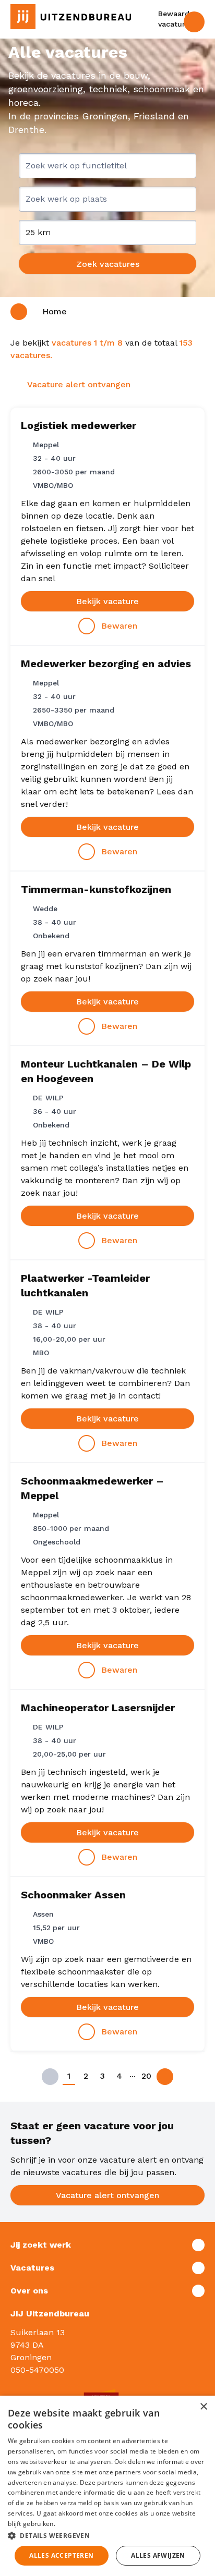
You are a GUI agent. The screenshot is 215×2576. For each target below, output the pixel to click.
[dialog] (107, 2486)
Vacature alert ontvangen (107, 2195)
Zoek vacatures (108, 264)
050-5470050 (37, 2370)
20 (146, 2076)
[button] (107, 2535)
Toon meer (107, 2245)
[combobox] (107, 170)
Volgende (165, 2077)
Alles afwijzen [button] (158, 2555)
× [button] (203, 2407)
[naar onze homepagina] (71, 17)
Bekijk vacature (107, 601)
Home (55, 311)
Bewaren (119, 626)
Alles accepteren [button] (61, 2555)
